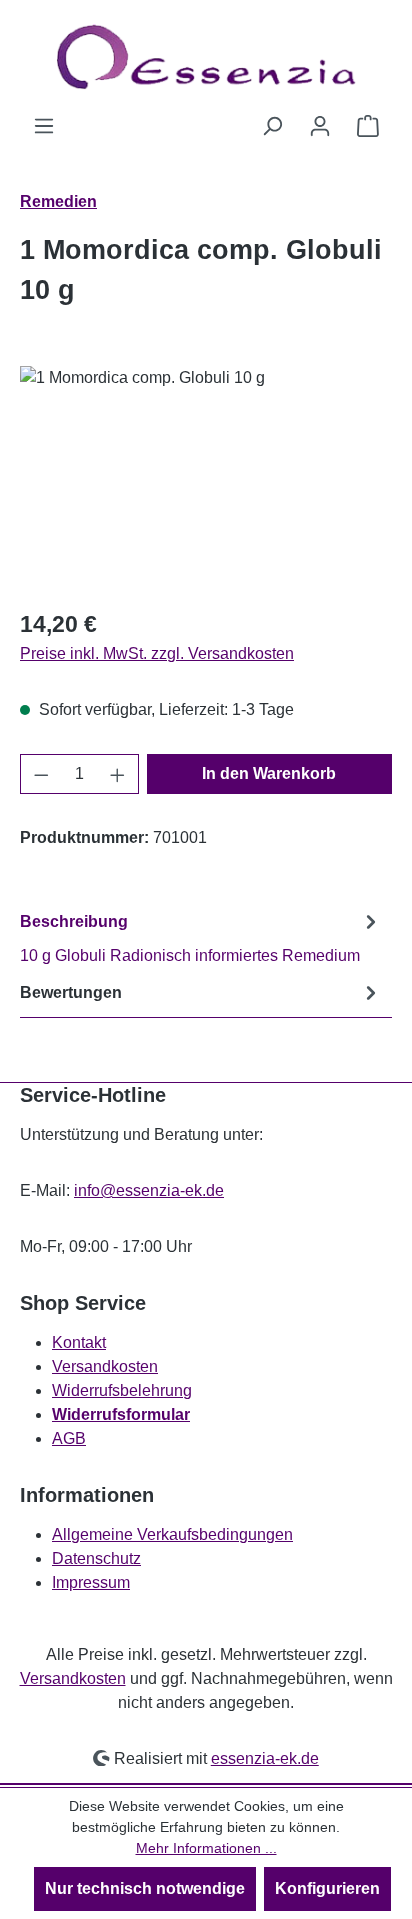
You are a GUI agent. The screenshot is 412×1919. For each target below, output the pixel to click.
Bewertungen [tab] (71, 992)
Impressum (91, 1582)
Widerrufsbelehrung (122, 1390)
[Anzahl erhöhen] (118, 774)
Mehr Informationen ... (206, 1848)
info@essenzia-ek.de (149, 1190)
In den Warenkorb (269, 773)
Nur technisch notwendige (145, 1888)
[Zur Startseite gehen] (206, 57)
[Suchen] (272, 126)
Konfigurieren (327, 1888)
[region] (206, 478)
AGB (69, 1438)
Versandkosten (105, 1366)
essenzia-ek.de (265, 1758)
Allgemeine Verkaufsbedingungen (172, 1534)
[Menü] (44, 126)
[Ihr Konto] (320, 126)
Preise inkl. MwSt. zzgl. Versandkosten (157, 653)
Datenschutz (96, 1558)
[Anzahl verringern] (41, 774)
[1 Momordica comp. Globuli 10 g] (206, 478)
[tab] (201, 937)
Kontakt (79, 1342)
